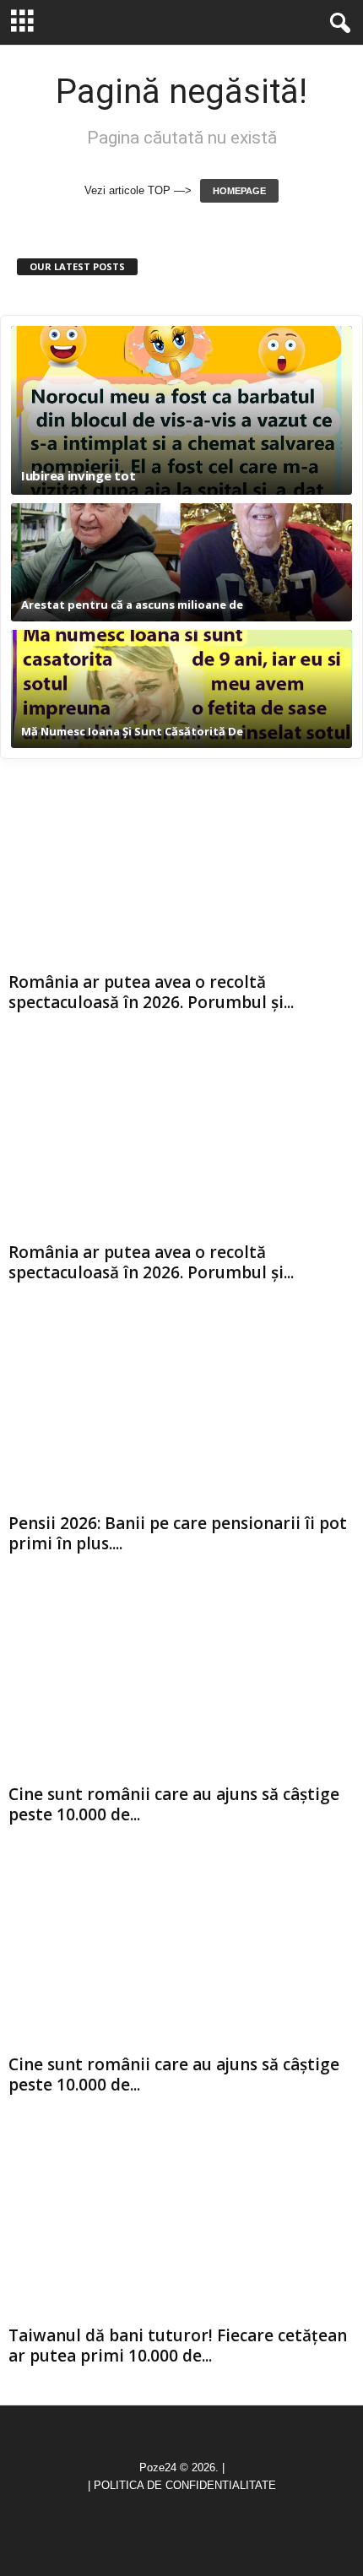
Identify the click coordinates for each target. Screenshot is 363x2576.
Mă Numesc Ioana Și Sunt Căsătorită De (132, 731)
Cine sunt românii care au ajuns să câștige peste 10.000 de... (174, 1804)
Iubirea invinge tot (78, 476)
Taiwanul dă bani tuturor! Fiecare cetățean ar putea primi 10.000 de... (178, 2346)
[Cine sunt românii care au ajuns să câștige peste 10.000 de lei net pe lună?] (181, 1685)
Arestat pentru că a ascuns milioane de (132, 605)
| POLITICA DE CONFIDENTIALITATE (182, 2485)
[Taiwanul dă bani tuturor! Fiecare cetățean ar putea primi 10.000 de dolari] (181, 2226)
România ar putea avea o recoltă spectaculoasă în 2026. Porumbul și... (151, 992)
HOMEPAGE (239, 191)
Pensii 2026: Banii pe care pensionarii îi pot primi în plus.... (178, 1533)
